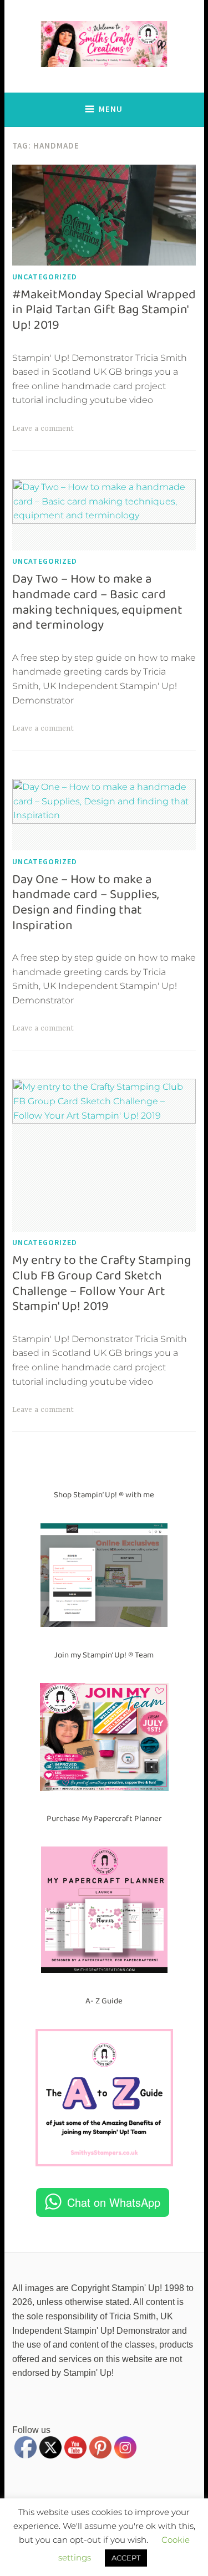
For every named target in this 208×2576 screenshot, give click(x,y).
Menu (111, 109)
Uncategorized (45, 277)
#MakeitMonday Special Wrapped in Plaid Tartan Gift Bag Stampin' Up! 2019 (104, 310)
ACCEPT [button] (126, 2558)
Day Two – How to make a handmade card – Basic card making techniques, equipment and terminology (97, 602)
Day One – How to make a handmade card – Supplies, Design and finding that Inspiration (85, 902)
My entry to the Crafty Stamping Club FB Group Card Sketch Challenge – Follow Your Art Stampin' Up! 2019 (102, 1283)
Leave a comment (43, 429)
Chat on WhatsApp (114, 2202)
